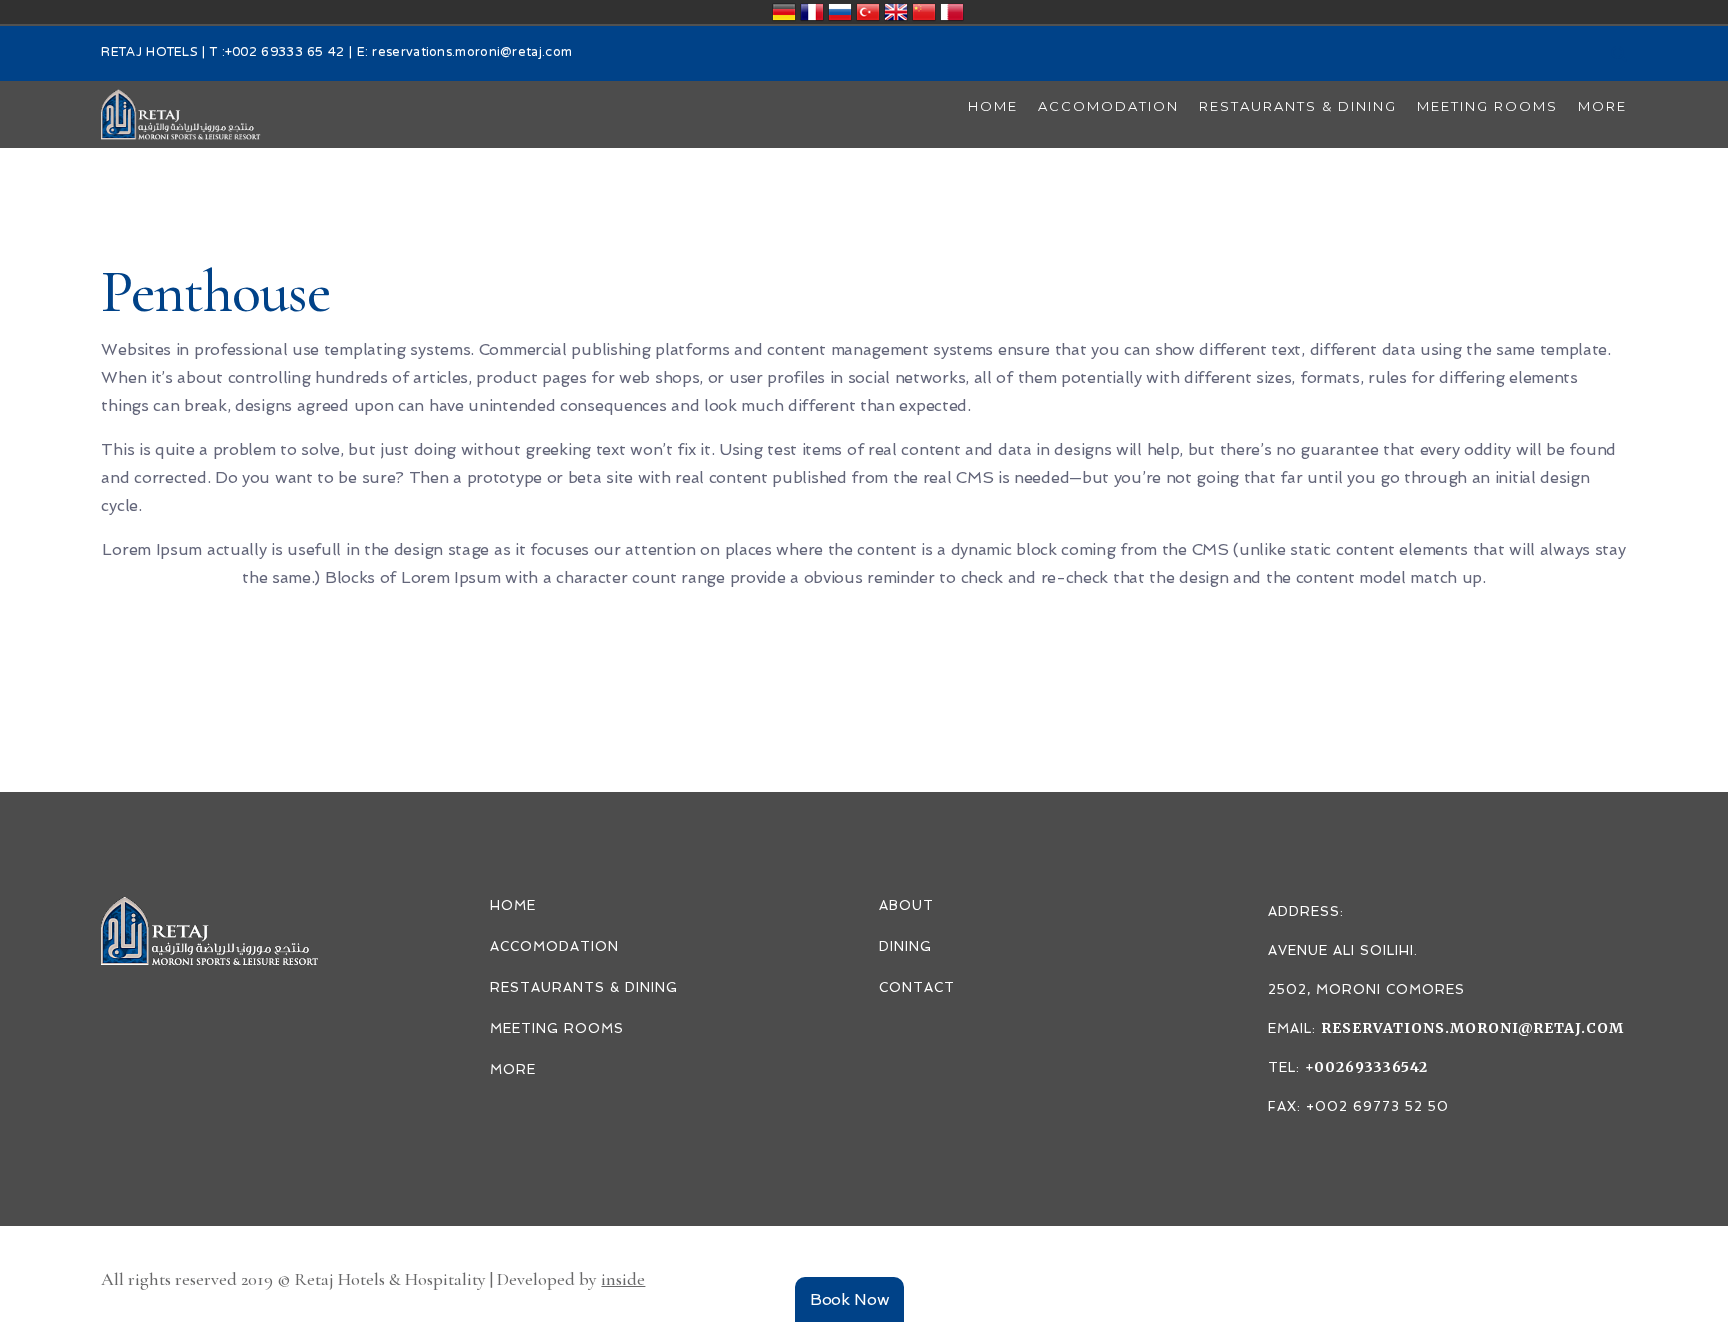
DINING (905, 946)
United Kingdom (896, 12)
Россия (840, 12)
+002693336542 (1366, 1067)
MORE (513, 1069)
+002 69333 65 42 (285, 53)
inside (623, 1279)
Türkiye (868, 12)
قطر (952, 12)
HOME (513, 905)
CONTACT (917, 987)
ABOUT (906, 905)
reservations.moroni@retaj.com (472, 53)
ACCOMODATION (554, 946)
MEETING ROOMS (557, 1028)
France (812, 12)
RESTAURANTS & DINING (584, 987)
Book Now (850, 1299)
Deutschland (784, 12)
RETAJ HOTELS (149, 53)
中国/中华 (924, 12)
